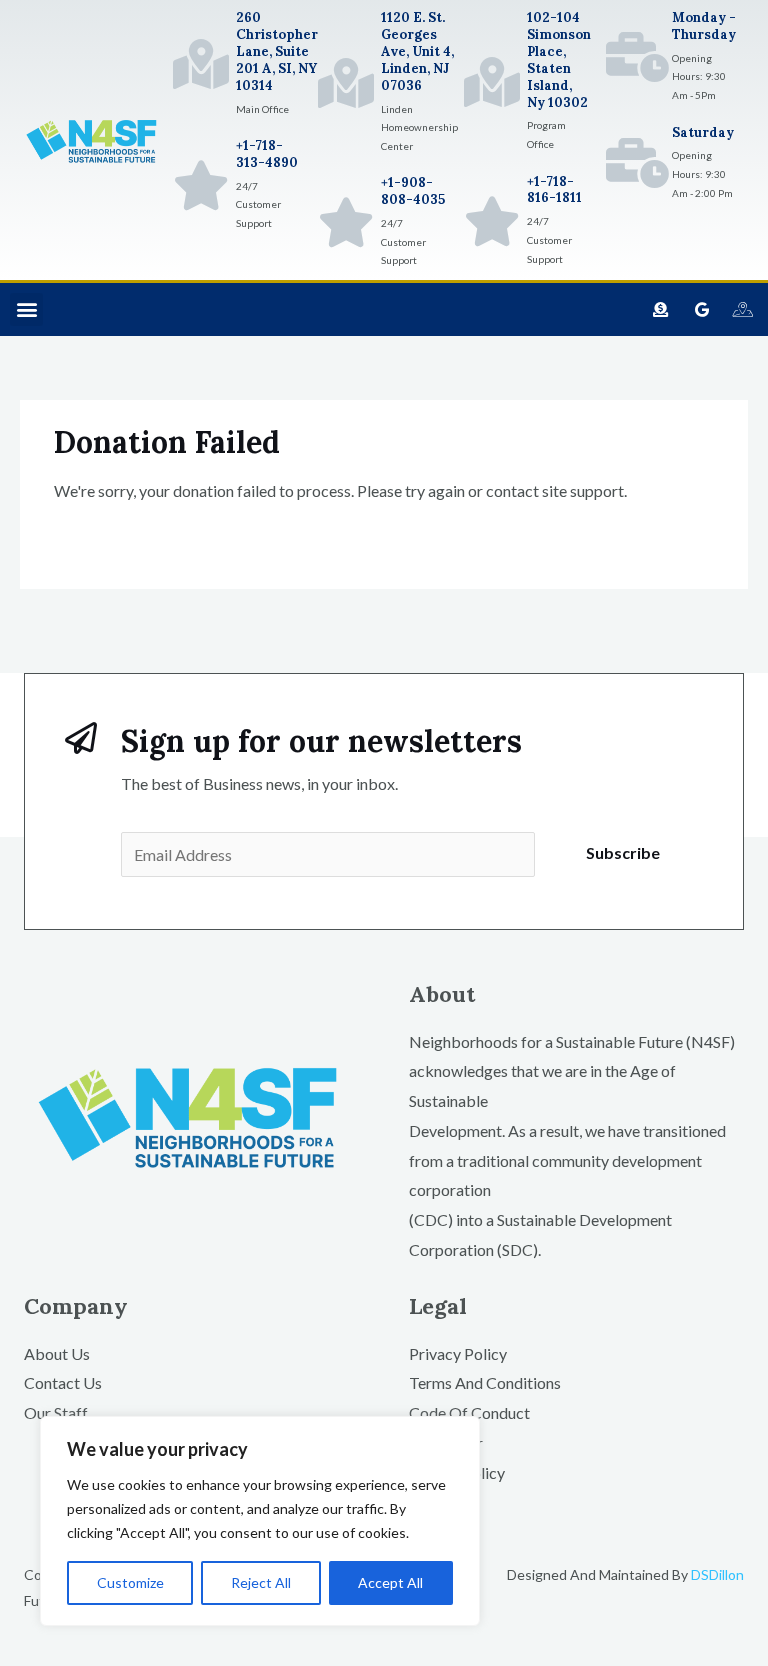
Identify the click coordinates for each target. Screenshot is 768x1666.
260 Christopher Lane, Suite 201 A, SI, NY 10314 (277, 51)
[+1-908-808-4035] (346, 222)
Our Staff (56, 1412)
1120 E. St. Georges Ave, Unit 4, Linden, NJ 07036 (417, 51)
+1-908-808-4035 (413, 191)
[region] (260, 1521)
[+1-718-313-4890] (201, 185)
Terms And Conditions (485, 1382)
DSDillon (717, 1574)
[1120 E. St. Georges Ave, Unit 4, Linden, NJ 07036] (346, 83)
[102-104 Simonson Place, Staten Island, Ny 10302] (492, 82)
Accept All (390, 1582)
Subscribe (623, 852)
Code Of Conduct (469, 1412)
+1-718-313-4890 (267, 154)
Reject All (261, 1582)
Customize (130, 1582)
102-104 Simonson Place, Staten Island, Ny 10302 (559, 60)
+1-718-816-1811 (554, 190)
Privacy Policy (458, 1353)
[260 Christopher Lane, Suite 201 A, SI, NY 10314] (201, 64)
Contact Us (63, 1382)
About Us (57, 1353)
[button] (26, 309)
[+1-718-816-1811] (492, 221)
